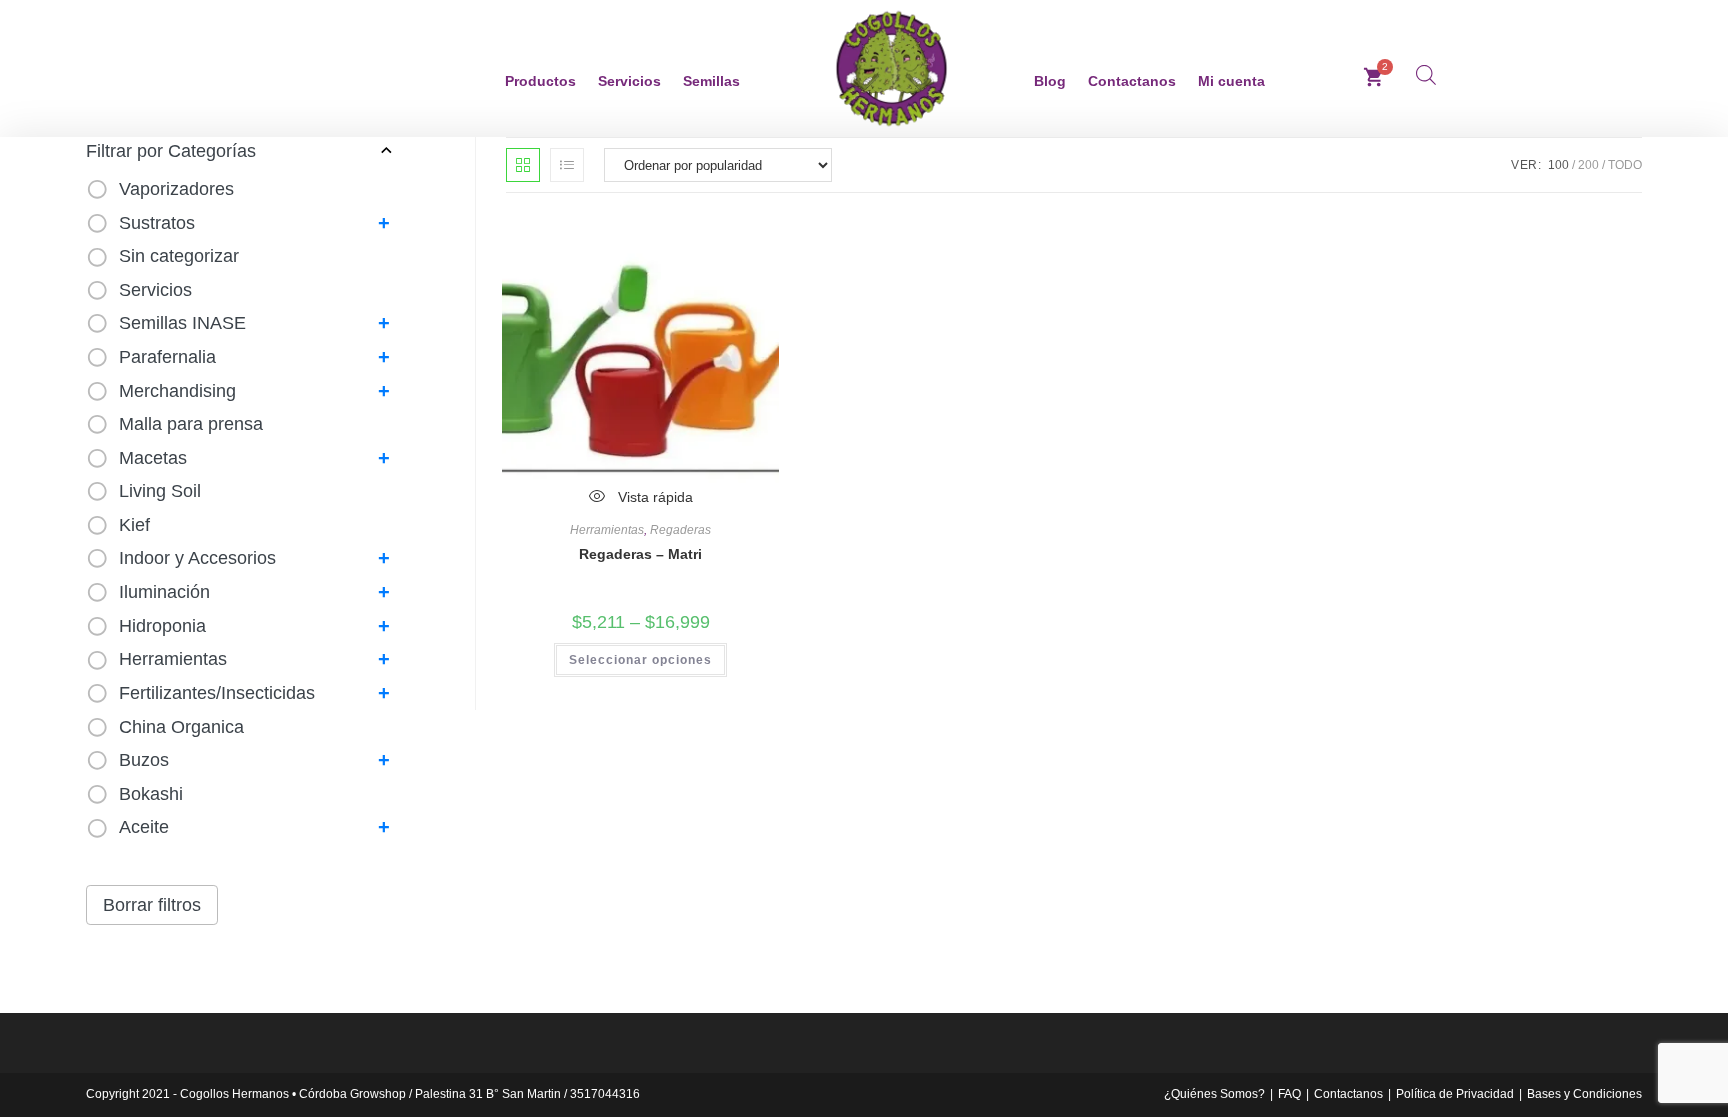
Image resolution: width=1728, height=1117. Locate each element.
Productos (540, 81)
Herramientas (607, 530)
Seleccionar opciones (640, 660)
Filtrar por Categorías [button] (171, 151)
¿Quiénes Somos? (1214, 1094)
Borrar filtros (152, 905)
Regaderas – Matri (640, 554)
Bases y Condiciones (1584, 1094)
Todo (1625, 165)
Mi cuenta (1231, 81)
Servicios (629, 81)
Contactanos (1132, 81)
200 (1588, 165)
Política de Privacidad (1455, 1094)
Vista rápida (653, 497)
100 (1558, 165)
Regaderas (680, 530)
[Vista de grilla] (523, 165)
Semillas (711, 81)
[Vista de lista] (567, 165)
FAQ (1289, 1094)
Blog (1050, 81)
